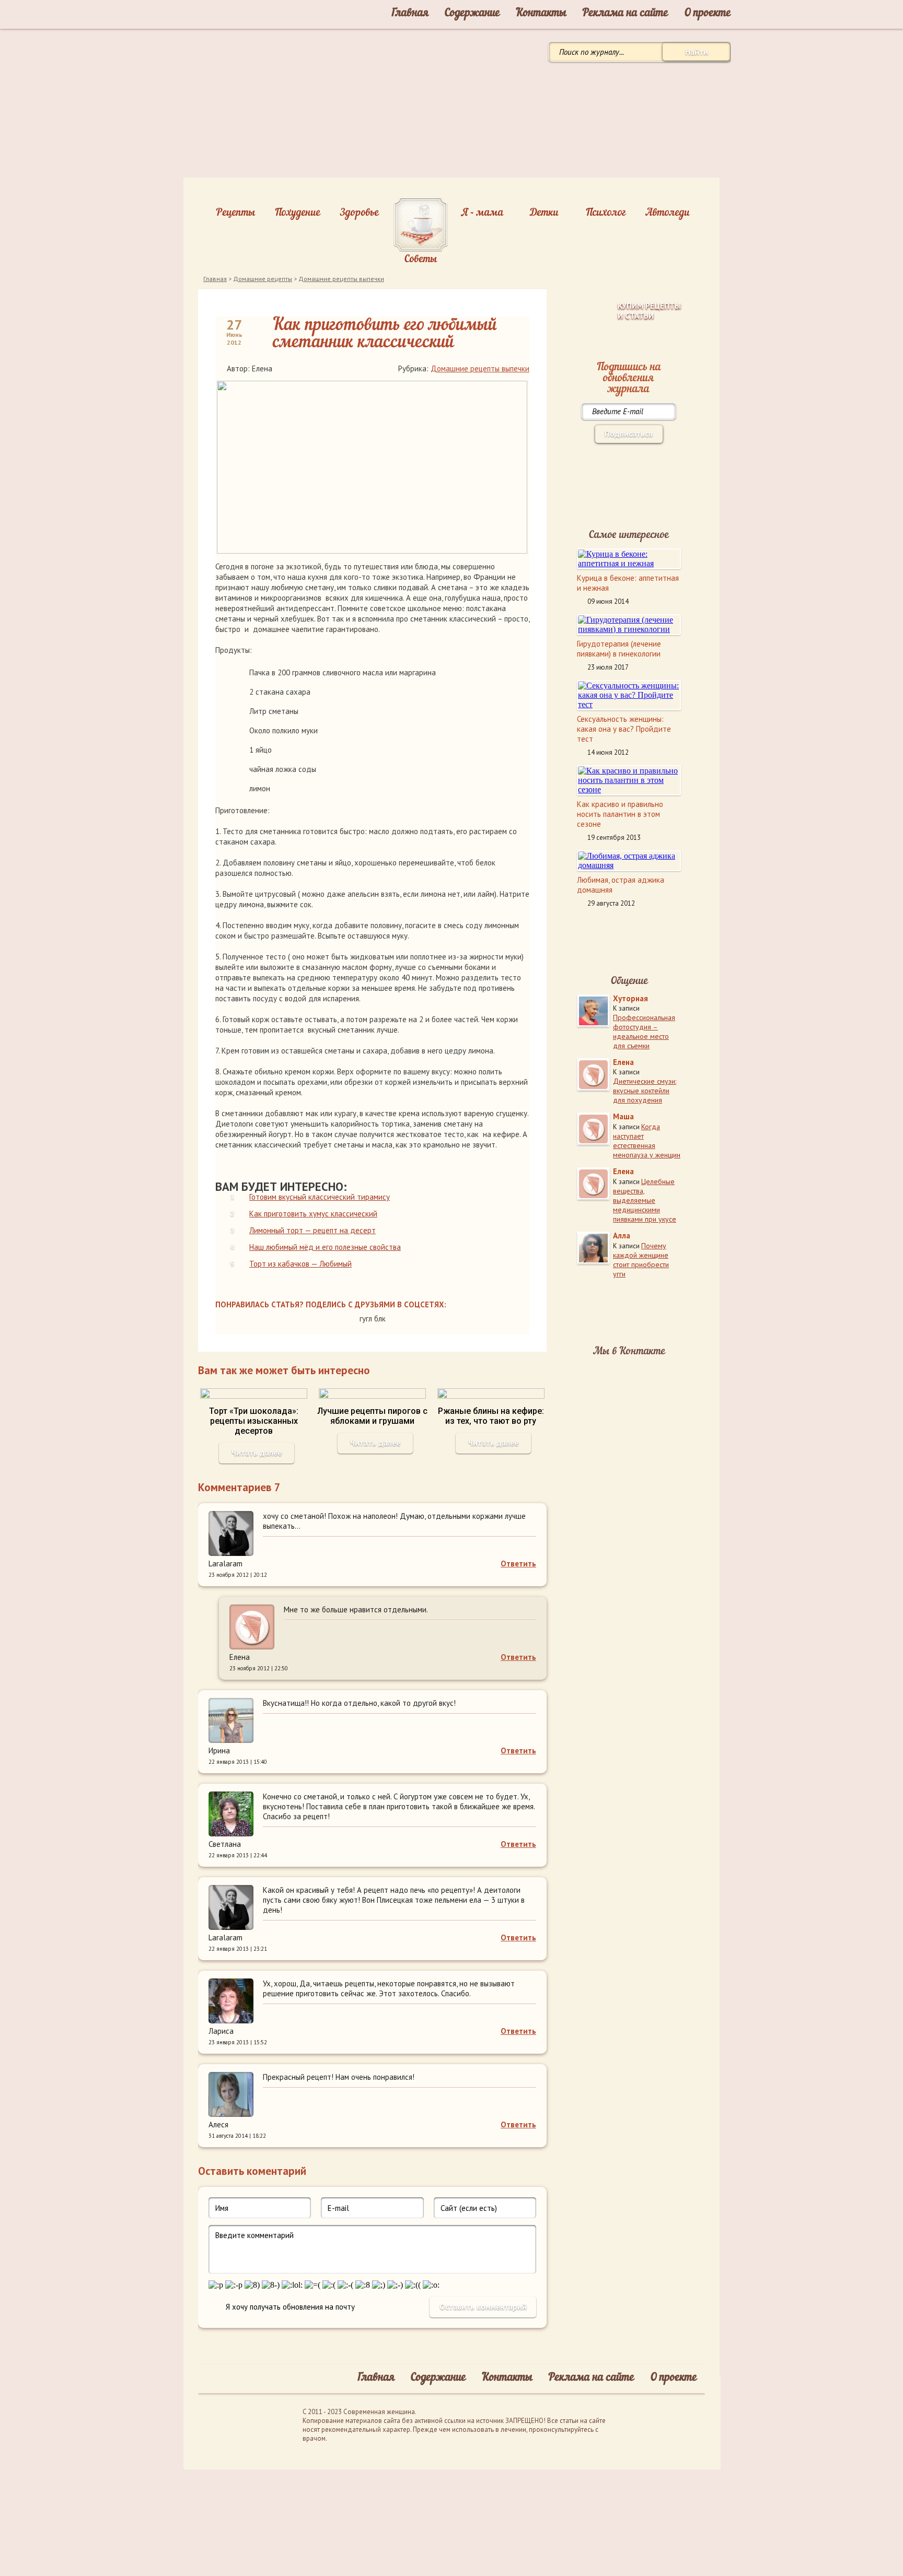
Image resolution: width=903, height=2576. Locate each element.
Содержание (472, 13)
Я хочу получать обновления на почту (290, 2307)
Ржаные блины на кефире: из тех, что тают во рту (491, 1416)
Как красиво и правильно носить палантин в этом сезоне (620, 814)
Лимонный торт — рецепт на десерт (312, 1230)
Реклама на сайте (625, 13)
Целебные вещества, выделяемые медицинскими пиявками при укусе (645, 1200)
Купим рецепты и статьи (649, 311)
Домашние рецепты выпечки (341, 279)
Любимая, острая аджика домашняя (621, 885)
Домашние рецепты (263, 279)
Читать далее (257, 1453)
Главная (410, 13)
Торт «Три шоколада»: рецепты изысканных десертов (254, 1421)
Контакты (541, 13)
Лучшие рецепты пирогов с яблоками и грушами (372, 1416)
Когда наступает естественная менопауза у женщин (647, 1141)
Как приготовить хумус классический (313, 1214)
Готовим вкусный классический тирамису (320, 1197)
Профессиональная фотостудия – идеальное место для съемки (644, 1032)
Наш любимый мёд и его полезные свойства (325, 1247)
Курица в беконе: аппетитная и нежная (628, 583)
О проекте (708, 13)
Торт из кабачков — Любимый (300, 1264)
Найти (697, 52)
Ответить (518, 1564)
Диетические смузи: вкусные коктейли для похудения (645, 1091)
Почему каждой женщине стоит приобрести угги (641, 1260)
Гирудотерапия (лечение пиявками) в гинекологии (619, 649)
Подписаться (629, 434)
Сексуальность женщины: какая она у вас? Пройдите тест (624, 729)
